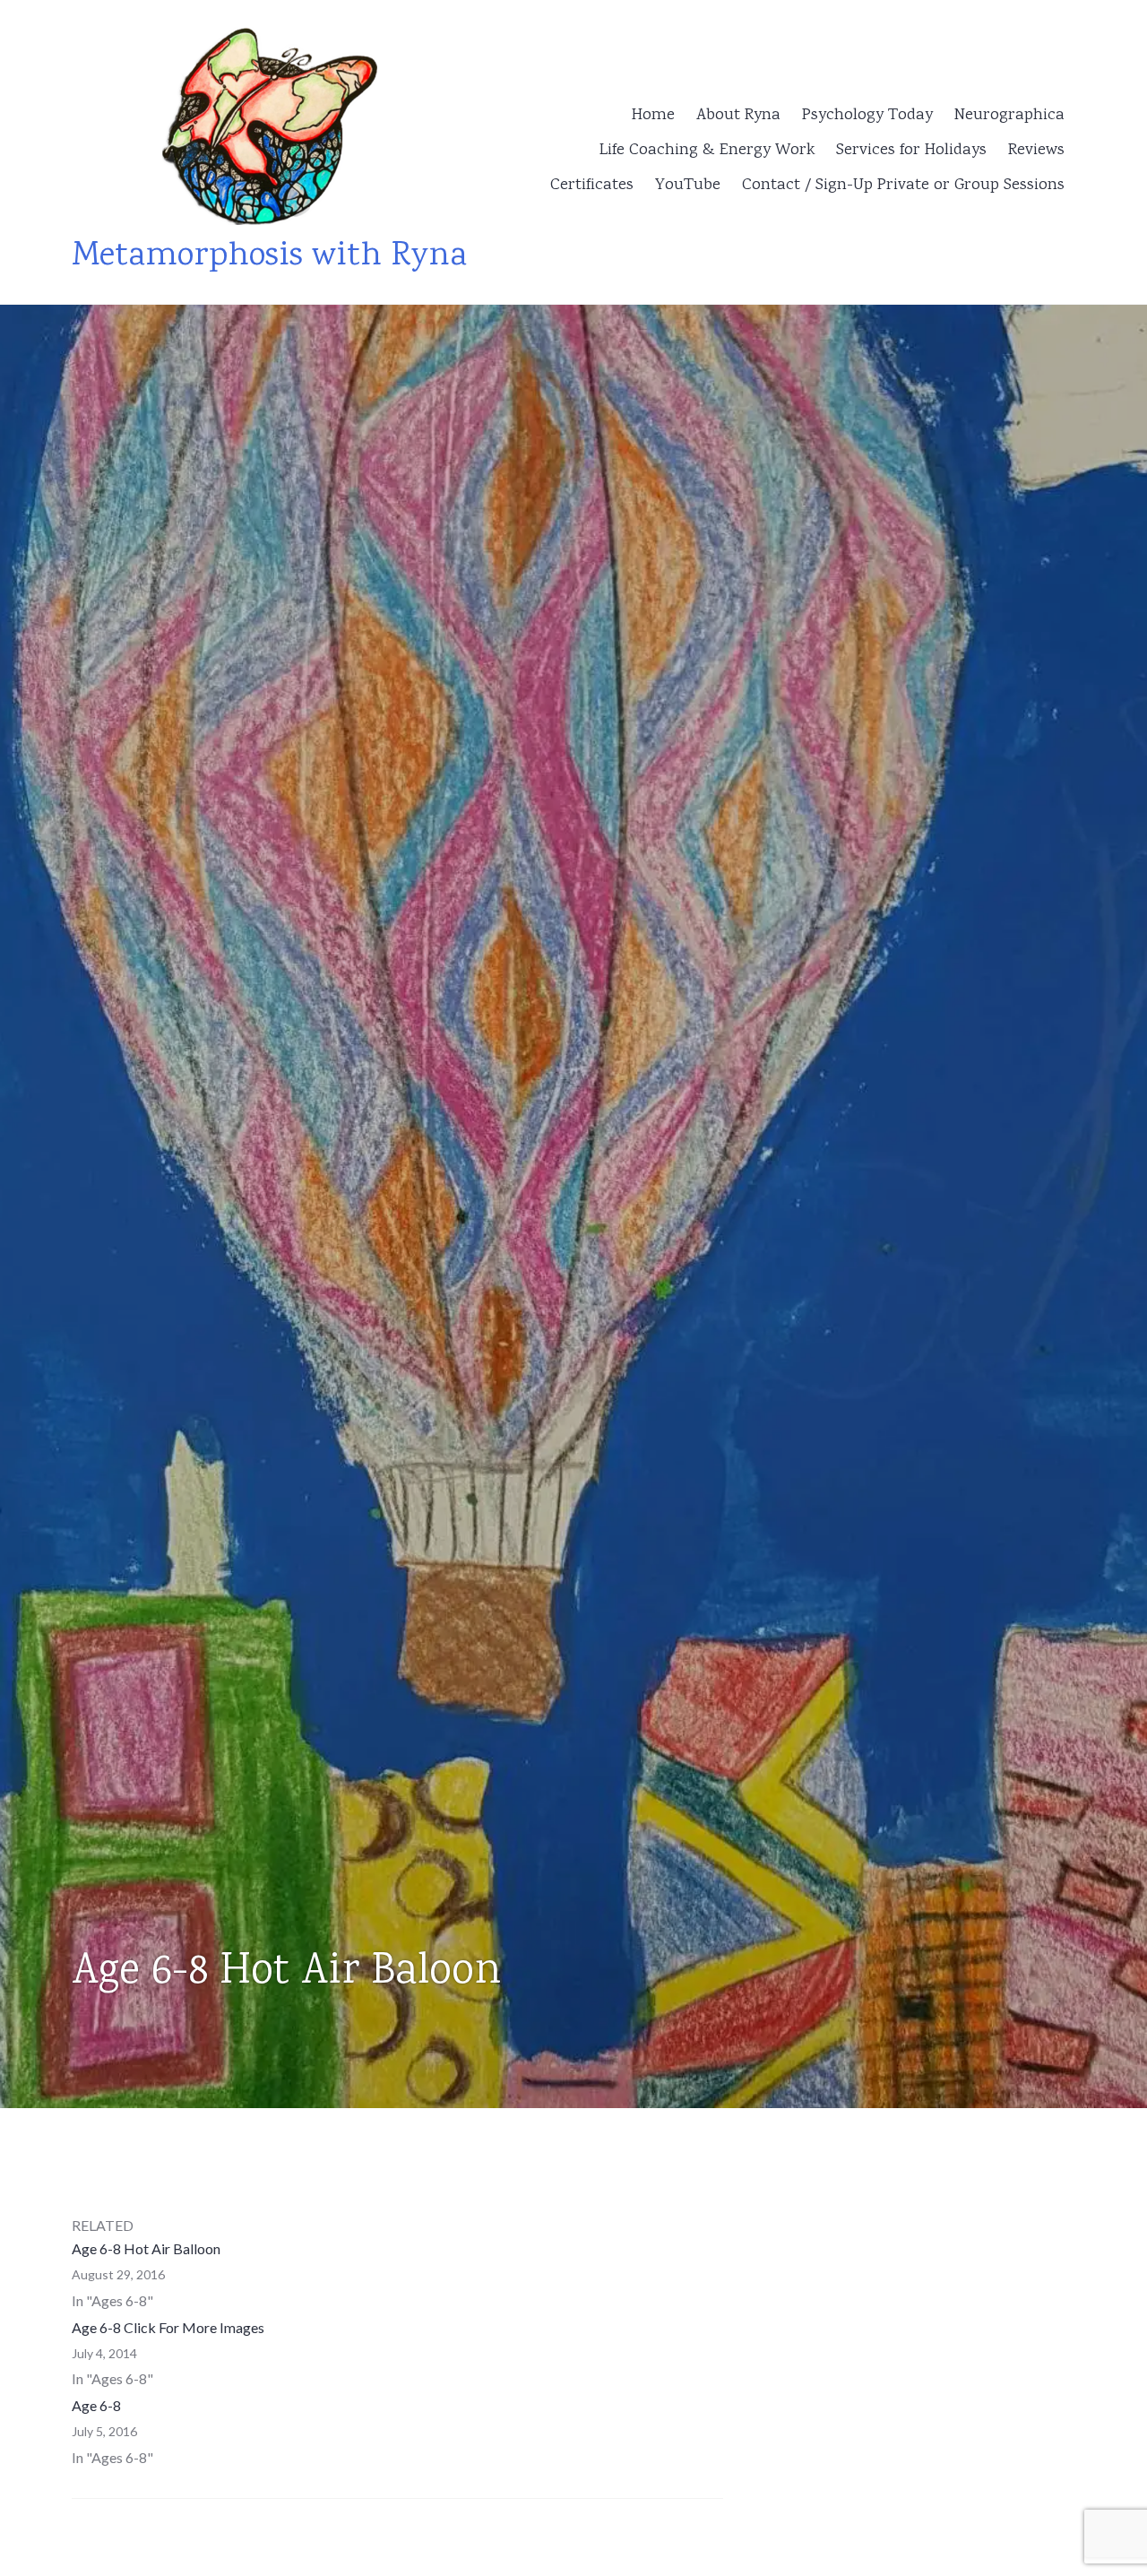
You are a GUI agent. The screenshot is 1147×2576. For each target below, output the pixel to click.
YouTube (688, 186)
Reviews (1036, 151)
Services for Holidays (911, 151)
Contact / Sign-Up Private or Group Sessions (903, 186)
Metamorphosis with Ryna (269, 257)
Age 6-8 (96, 2405)
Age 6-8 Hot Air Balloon (146, 2248)
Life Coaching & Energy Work (707, 151)
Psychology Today (867, 116)
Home (653, 116)
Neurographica (1009, 116)
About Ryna (738, 116)
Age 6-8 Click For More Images (168, 2327)
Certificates (592, 186)
